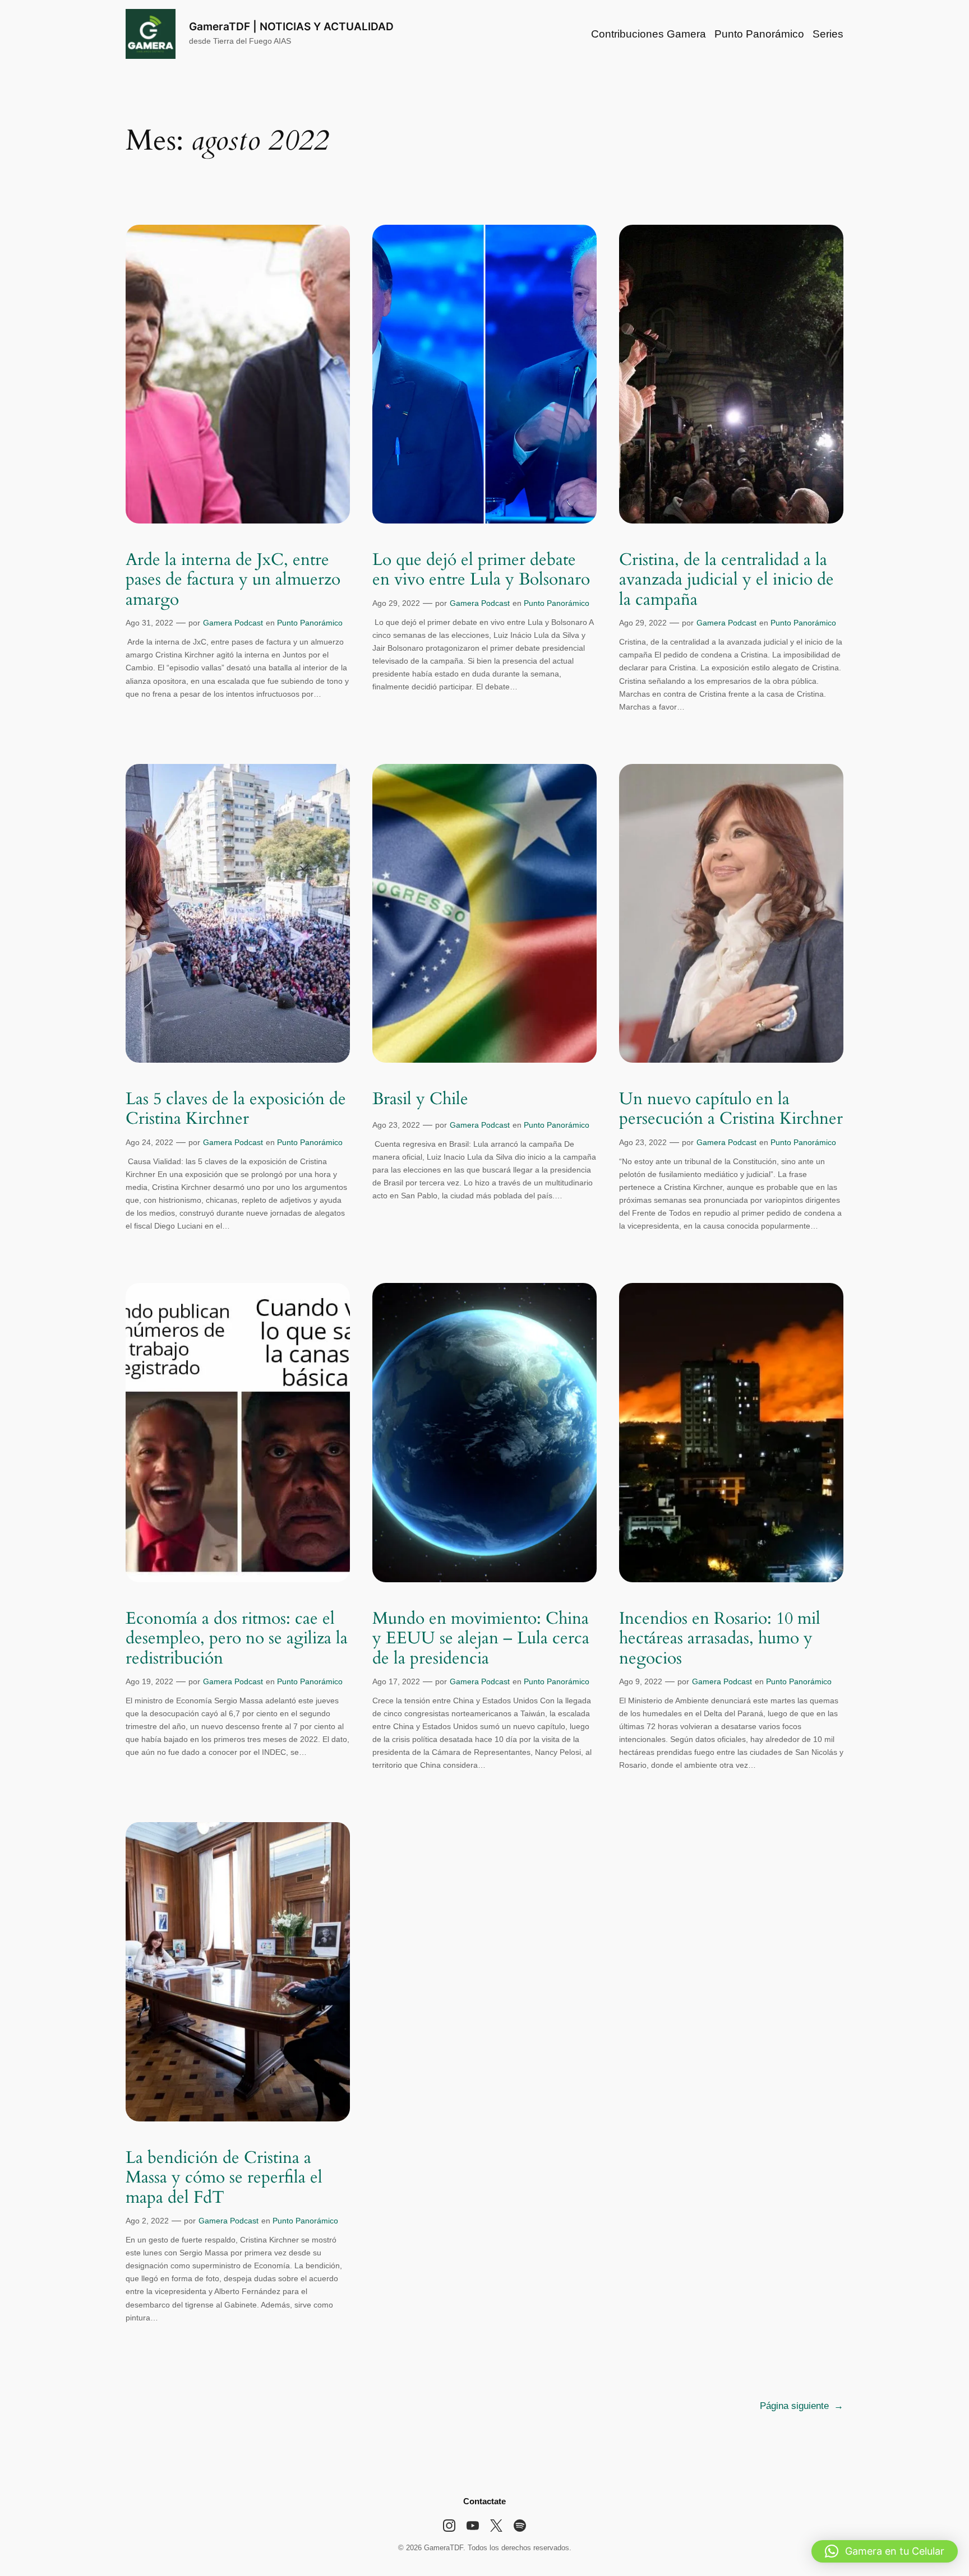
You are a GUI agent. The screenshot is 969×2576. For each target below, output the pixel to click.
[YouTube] (473, 2526)
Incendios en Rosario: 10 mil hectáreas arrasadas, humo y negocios (720, 1639)
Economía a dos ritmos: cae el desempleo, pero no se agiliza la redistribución (237, 1639)
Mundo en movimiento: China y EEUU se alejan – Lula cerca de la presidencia (481, 1639)
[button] (885, 2551)
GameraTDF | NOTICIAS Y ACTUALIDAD (291, 26)
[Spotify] (520, 2526)
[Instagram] (449, 2526)
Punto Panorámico (310, 623)
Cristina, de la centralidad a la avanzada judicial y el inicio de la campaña (726, 580)
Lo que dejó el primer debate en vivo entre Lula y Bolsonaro (481, 570)
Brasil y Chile (420, 1100)
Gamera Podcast (233, 623)
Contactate (484, 2501)
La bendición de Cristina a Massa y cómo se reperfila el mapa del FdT (224, 2178)
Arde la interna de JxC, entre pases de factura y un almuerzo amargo (233, 580)
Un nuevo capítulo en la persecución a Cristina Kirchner (731, 1109)
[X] (496, 2526)
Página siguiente (802, 2406)
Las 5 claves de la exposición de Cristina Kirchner (236, 1109)
